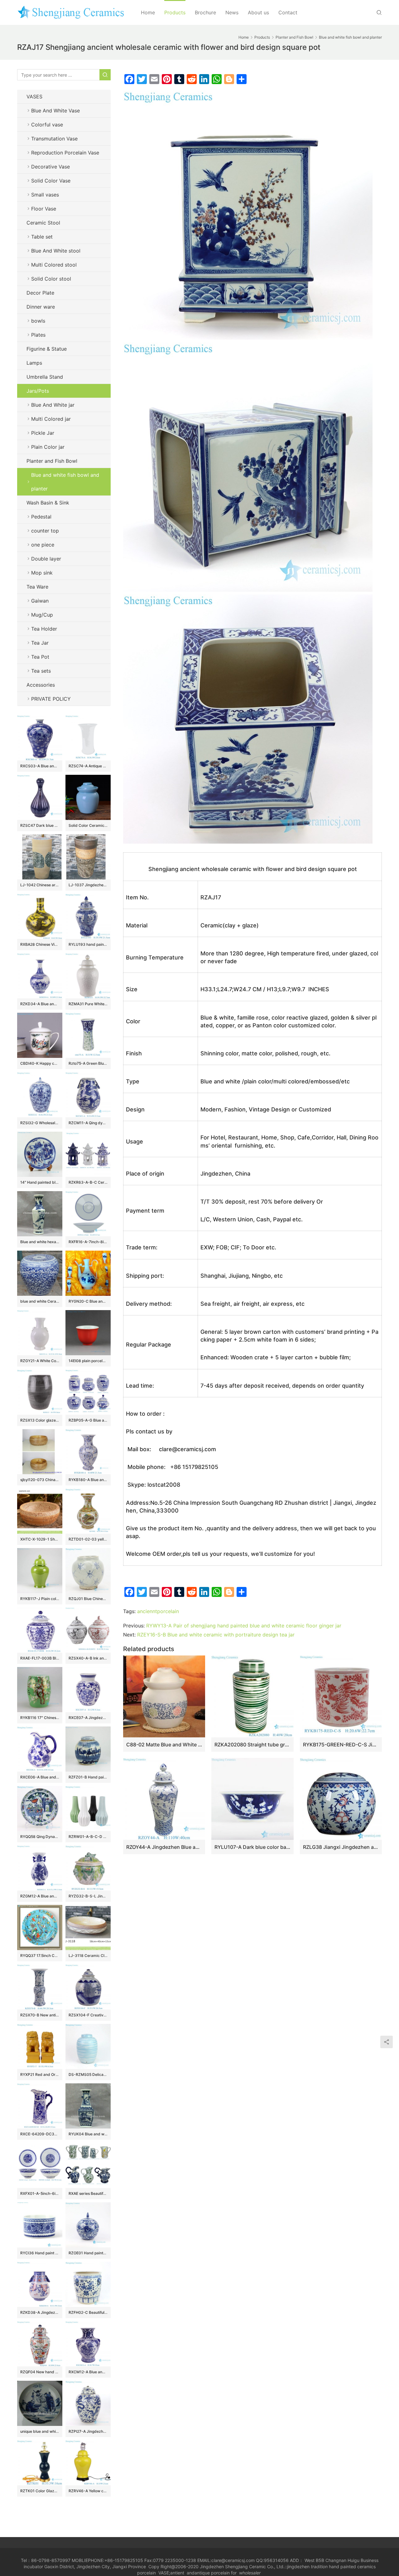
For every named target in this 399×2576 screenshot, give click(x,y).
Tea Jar (40, 643)
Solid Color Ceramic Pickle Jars (88, 825)
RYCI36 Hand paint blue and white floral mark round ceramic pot (40, 2253)
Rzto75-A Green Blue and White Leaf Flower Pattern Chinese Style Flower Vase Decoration (88, 1063)
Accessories (41, 685)
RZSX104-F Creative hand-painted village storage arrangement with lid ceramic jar (88, 2015)
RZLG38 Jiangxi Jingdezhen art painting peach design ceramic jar (341, 1847)
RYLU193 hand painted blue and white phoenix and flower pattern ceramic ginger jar (88, 944)
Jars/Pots (38, 391)
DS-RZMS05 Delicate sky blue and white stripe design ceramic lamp (88, 2074)
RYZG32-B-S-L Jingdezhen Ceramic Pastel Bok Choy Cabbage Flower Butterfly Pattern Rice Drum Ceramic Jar (88, 1896)
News (232, 12)
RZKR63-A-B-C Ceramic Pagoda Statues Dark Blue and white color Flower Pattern (88, 1182)
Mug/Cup (42, 615)
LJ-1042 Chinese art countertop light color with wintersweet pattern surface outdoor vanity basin (40, 885)
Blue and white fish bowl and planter (65, 482)
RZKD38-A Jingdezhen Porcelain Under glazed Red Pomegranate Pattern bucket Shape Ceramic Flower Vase (40, 2312)
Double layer (46, 559)
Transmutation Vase (54, 139)
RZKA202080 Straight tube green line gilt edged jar (252, 1745)
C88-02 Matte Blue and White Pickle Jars (164, 1745)
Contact (288, 12)
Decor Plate (40, 293)
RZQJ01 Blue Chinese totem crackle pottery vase (88, 1599)
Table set (42, 237)
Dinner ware (41, 307)
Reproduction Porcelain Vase (65, 153)
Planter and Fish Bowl (52, 461)
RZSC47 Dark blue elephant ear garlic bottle (40, 825)
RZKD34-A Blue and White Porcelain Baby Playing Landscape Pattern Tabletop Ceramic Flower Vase (40, 1004)
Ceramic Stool (43, 223)
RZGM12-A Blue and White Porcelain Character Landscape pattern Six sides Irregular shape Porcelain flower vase (40, 1896)
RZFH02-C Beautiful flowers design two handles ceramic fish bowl (88, 2312)
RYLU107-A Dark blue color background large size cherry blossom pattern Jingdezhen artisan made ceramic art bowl (252, 1847)
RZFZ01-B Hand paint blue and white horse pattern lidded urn (88, 1777)
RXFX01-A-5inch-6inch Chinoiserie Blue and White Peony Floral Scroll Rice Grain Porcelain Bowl (40, 2193)
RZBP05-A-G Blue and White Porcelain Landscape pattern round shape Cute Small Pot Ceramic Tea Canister (88, 1420)
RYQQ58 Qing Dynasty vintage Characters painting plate (40, 1837)
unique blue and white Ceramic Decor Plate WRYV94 (40, 2431)
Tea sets (41, 671)
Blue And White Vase (55, 111)
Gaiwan (40, 601)
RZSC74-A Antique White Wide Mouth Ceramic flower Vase (88, 766)
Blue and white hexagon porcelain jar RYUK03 (40, 1242)
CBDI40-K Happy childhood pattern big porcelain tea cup (40, 1063)
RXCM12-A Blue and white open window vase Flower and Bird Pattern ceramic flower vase (88, 2372)
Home (148, 12)
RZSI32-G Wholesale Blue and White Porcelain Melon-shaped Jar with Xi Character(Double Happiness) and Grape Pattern (40, 1123)
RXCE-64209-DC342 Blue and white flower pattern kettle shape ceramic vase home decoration (40, 2134)
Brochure (205, 12)
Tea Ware (37, 587)
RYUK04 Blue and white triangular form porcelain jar (88, 2134)
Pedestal (41, 517)
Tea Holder (44, 629)
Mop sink (42, 573)
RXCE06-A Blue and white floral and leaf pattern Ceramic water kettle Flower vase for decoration (40, 1777)
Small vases (45, 195)
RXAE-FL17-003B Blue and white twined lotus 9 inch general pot (40, 1658)
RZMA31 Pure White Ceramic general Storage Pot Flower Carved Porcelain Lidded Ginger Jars (88, 1004)
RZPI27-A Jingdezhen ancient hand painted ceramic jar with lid (88, 2431)
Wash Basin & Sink (48, 503)
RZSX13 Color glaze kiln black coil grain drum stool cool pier (40, 1420)
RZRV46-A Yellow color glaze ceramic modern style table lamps (88, 2491)
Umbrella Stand (45, 377)
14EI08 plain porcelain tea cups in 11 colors (88, 1361)
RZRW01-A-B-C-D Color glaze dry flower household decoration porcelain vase (88, 1837)
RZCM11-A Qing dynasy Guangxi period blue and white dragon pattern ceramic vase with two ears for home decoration (88, 1123)
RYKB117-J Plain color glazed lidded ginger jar (40, 1599)
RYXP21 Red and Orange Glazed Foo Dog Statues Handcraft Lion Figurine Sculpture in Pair (40, 2074)
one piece (43, 545)
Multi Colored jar (51, 419)
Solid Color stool (51, 279)
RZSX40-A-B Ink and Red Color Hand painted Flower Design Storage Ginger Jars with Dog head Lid (88, 1658)
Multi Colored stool (54, 265)
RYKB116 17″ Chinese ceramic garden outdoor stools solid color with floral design (40, 1718)
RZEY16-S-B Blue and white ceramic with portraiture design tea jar (216, 1635)
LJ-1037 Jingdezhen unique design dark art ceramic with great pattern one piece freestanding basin (88, 885)
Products (175, 12)
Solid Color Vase (51, 181)
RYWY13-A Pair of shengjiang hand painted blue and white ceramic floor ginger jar (244, 1626)
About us (258, 12)
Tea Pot (40, 657)
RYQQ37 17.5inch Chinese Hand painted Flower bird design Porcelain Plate (40, 1956)
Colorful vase (47, 125)
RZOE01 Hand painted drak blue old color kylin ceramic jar (88, 2253)
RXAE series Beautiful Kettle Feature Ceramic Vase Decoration (88, 2193)
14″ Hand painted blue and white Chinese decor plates (40, 1182)
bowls (38, 321)
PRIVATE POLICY (57, 699)
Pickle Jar (43, 433)
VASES (34, 97)
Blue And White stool (56, 251)
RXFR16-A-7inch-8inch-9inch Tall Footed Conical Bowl (88, 1242)
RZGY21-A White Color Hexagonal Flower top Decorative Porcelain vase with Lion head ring (40, 1361)
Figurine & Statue (47, 349)
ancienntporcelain (158, 1611)
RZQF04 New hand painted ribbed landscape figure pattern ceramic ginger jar (40, 2372)
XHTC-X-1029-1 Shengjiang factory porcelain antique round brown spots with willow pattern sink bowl (40, 1539)
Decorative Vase (50, 167)
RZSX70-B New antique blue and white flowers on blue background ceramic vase (40, 2015)
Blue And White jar (53, 405)
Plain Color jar (48, 447)
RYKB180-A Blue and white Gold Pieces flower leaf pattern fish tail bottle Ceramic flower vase (88, 1480)
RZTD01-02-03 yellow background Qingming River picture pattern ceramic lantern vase (88, 1539)
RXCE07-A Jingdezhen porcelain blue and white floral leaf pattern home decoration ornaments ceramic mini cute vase (88, 1718)
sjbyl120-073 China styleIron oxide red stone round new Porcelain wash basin (40, 1480)
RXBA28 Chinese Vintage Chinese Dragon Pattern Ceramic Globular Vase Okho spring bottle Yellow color (40, 944)
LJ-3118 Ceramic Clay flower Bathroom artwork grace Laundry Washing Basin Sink (88, 1956)
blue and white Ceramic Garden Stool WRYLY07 (40, 1301)
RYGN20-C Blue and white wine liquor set (88, 1301)
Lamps (34, 363)
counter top (45, 531)
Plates (38, 335)
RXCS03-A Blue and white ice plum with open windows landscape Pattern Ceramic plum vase (40, 766)
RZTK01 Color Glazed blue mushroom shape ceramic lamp (40, 2491)
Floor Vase (44, 209)
